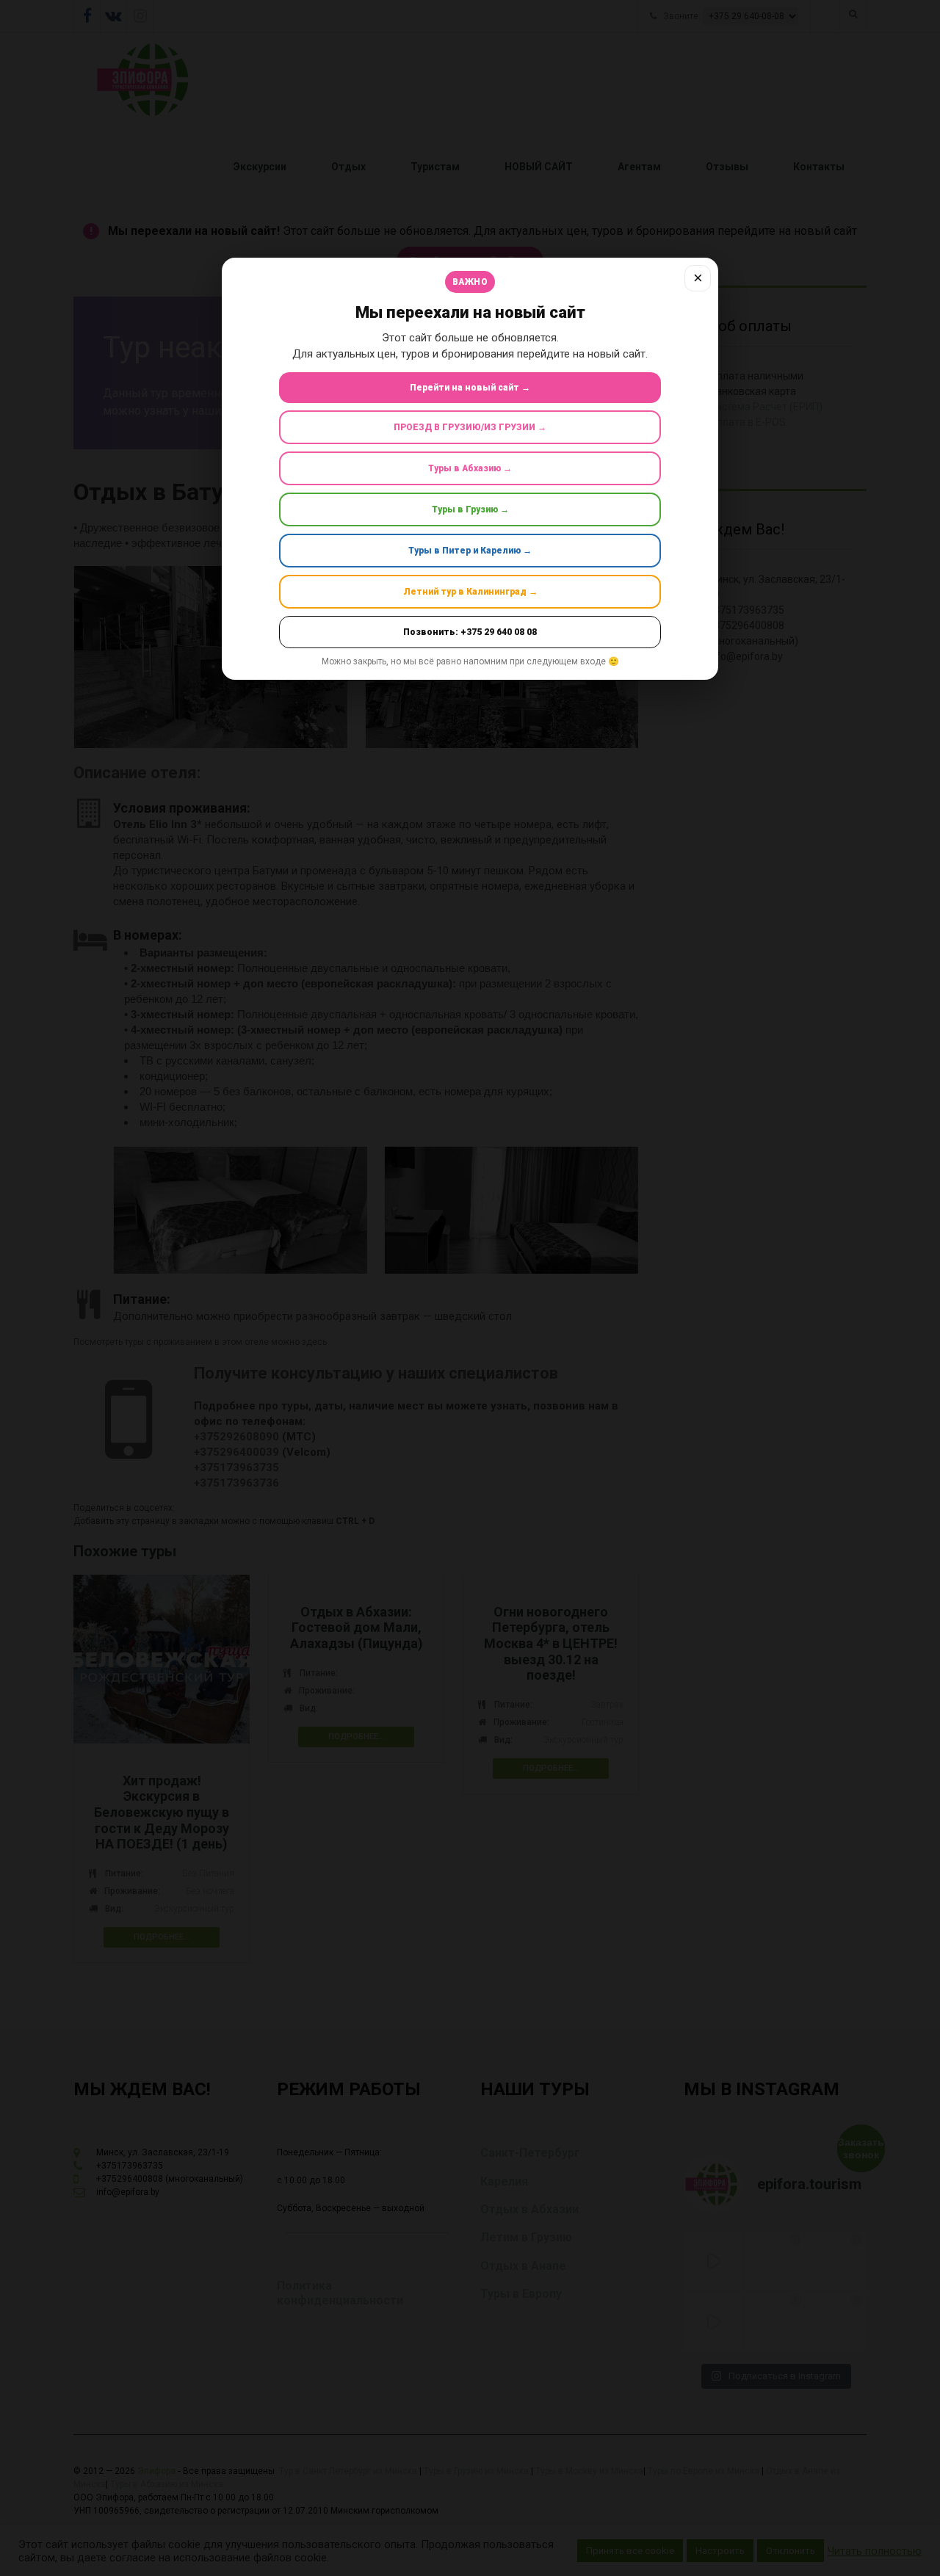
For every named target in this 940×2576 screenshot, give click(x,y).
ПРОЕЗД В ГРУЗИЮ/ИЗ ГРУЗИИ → (470, 427)
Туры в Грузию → (470, 509)
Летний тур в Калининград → (470, 592)
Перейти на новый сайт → (470, 388)
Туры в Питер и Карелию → (470, 551)
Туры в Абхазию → (470, 468)
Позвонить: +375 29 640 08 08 (470, 632)
